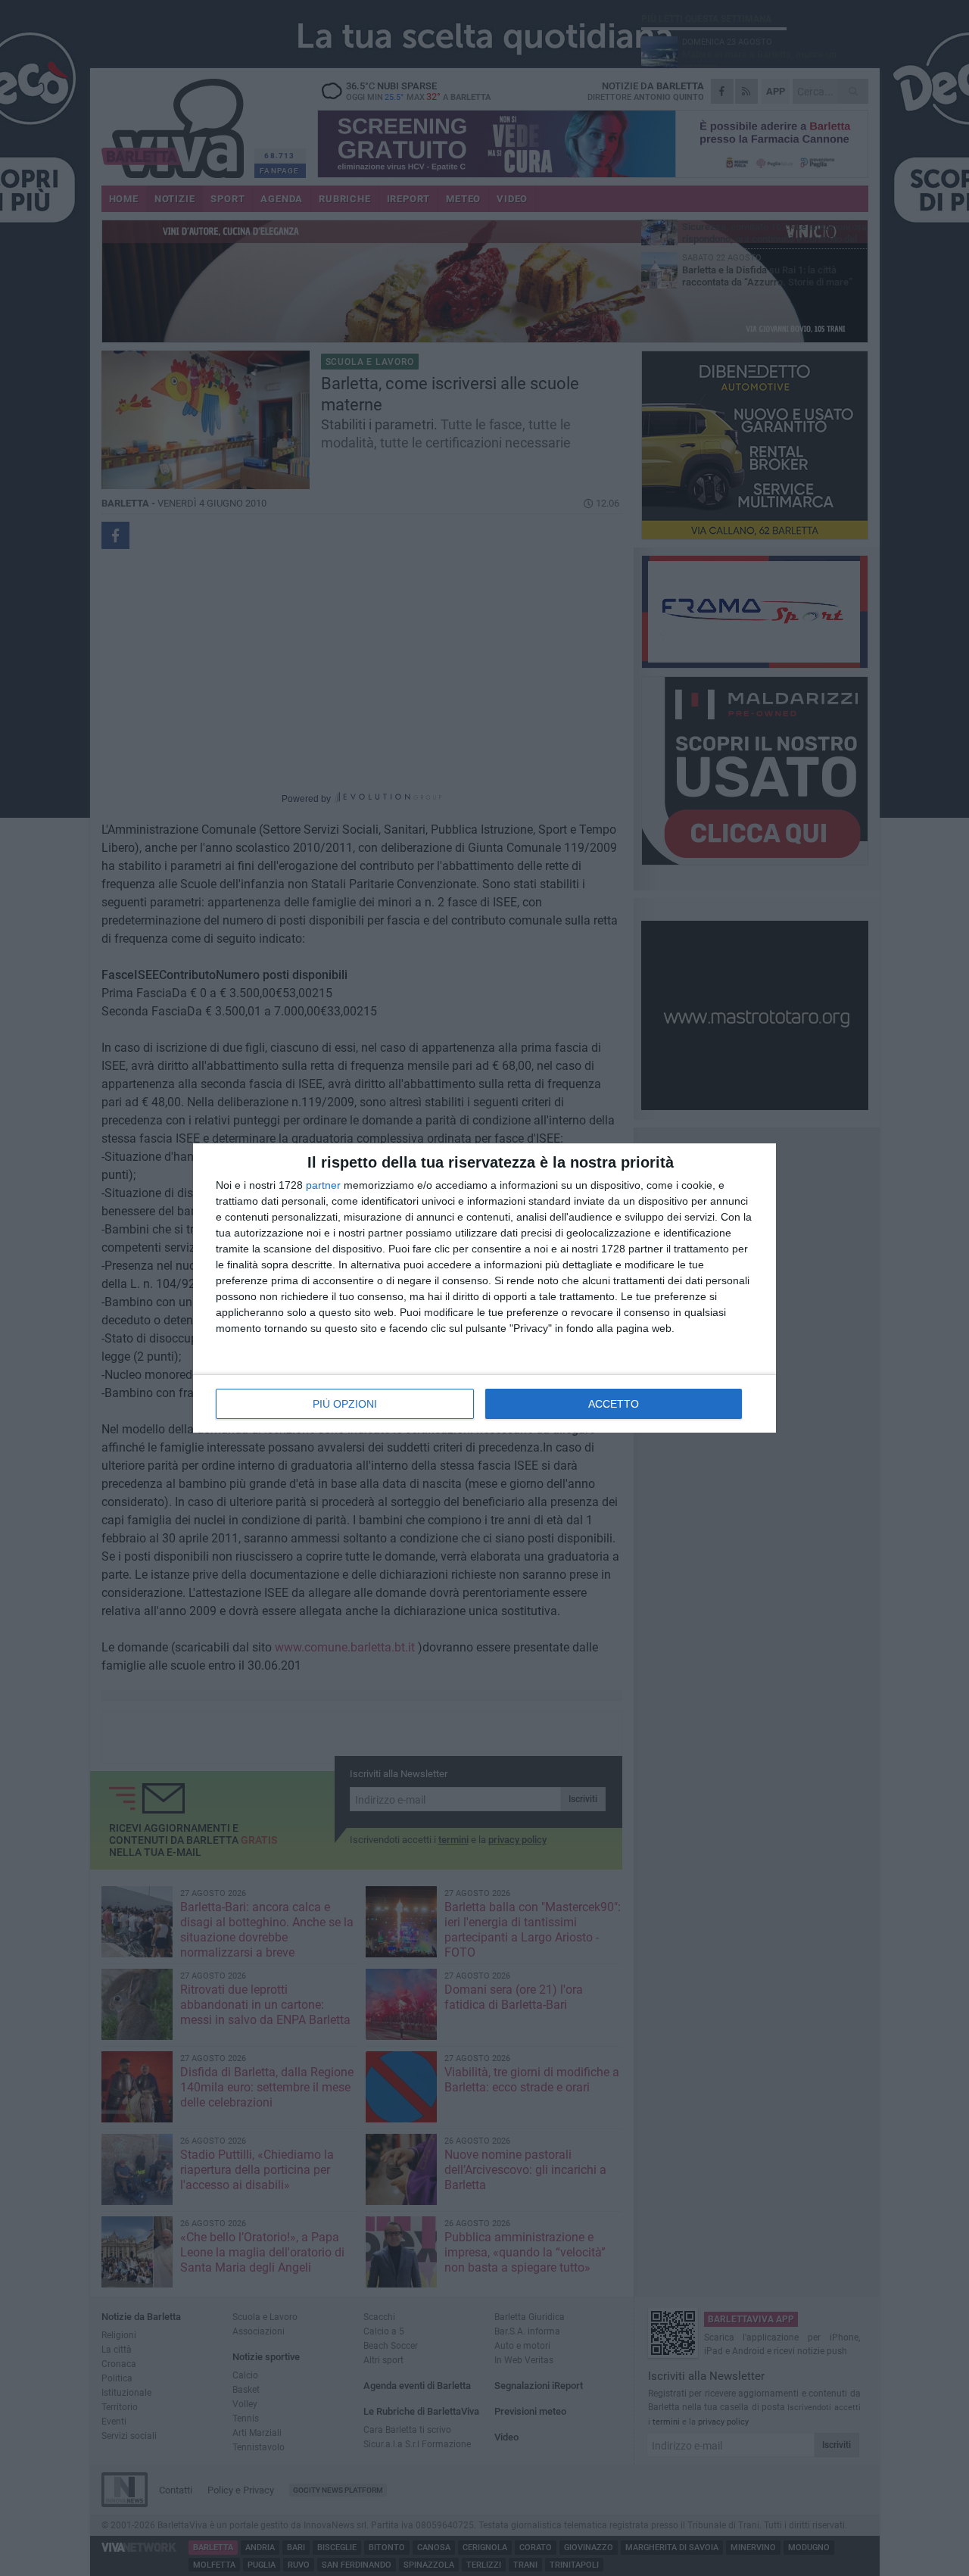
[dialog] (484, 1288)
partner (323, 1185)
